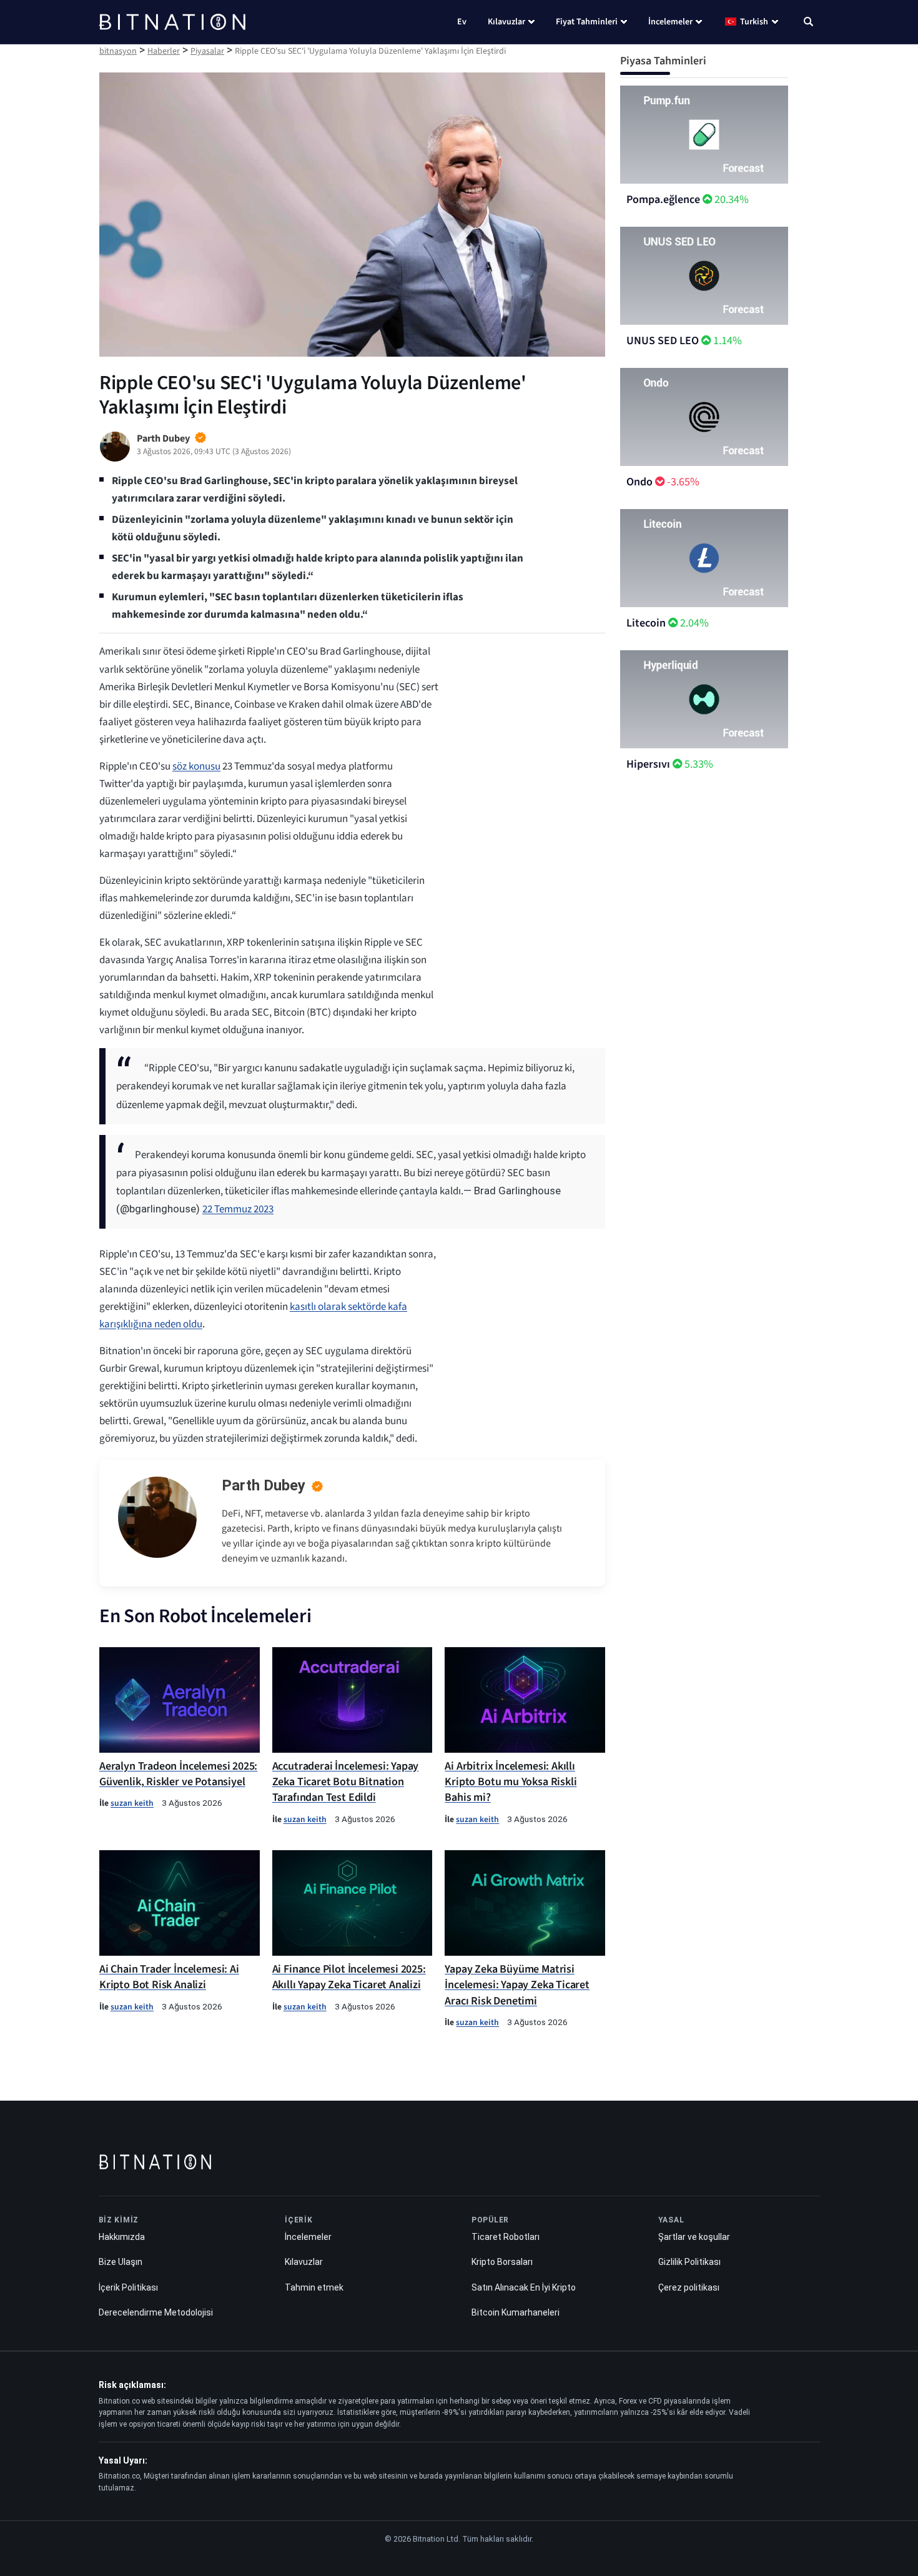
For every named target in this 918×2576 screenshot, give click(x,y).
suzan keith (132, 1803)
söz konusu (196, 766)
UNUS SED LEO (663, 341)
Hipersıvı (648, 764)
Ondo (639, 482)
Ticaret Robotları (506, 2237)
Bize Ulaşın (121, 2262)
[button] (808, 23)
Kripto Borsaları (502, 2262)
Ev (462, 22)
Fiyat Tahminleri (587, 22)
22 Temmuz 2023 (238, 1209)
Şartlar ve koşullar (694, 2237)
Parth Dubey (264, 1485)
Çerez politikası (689, 2287)
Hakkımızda (122, 2237)
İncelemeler (670, 22)
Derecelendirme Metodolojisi (156, 2312)
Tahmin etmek (314, 2287)
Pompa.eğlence (663, 200)
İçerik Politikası (128, 2287)
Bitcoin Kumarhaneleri (516, 2312)
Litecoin (646, 623)
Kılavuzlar (506, 22)
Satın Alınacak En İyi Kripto (524, 2287)
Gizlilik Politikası (689, 2262)
